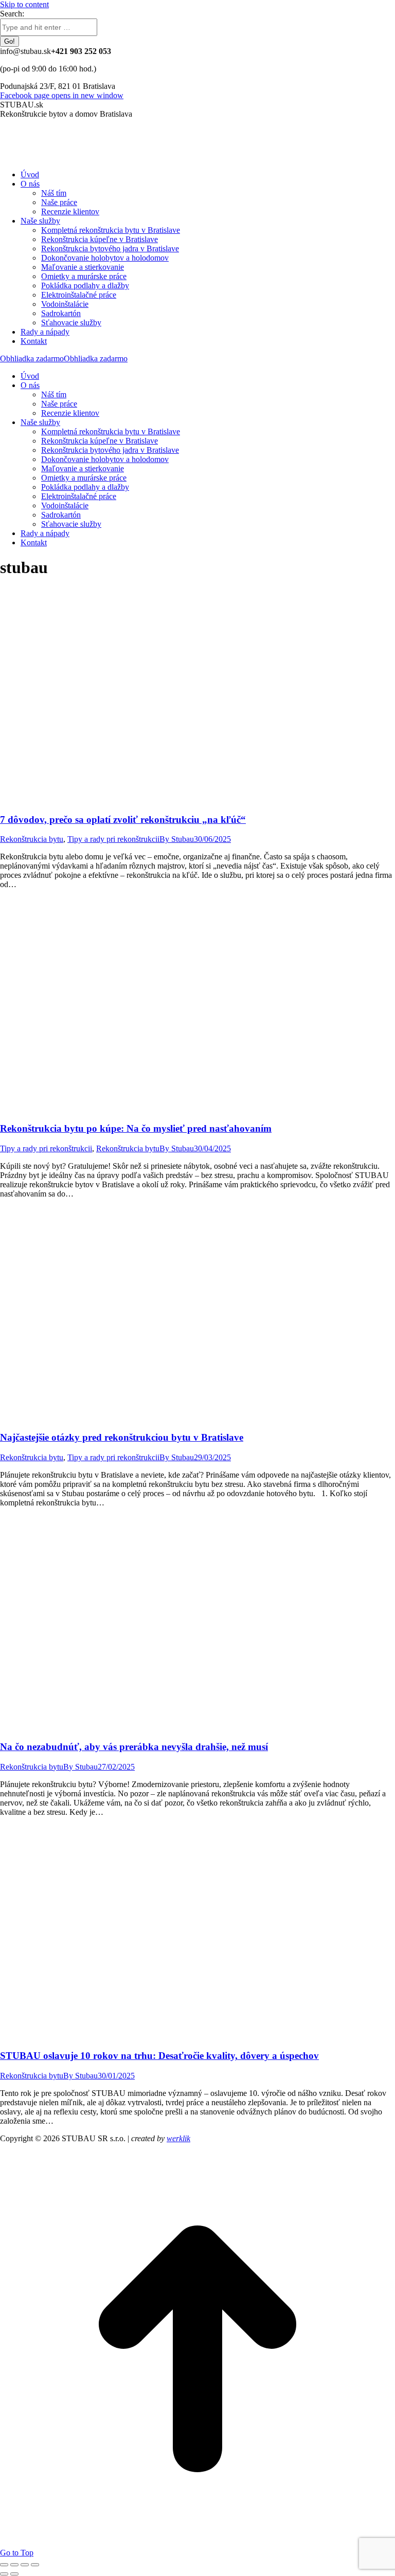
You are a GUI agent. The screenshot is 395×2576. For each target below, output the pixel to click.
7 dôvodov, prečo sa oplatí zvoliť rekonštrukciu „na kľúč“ (123, 820)
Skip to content (24, 4)
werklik (178, 2138)
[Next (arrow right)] (14, 2574)
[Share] (14, 2565)
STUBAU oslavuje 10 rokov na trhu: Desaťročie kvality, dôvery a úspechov (159, 2056)
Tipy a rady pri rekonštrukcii (113, 839)
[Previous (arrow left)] (4, 2574)
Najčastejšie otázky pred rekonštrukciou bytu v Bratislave (122, 1437)
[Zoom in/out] (35, 2565)
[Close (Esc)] (4, 2565)
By (177, 839)
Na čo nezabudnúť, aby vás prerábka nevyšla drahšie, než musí (134, 1747)
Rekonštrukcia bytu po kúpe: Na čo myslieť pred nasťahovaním (136, 1128)
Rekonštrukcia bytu (32, 839)
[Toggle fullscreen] (25, 2565)
